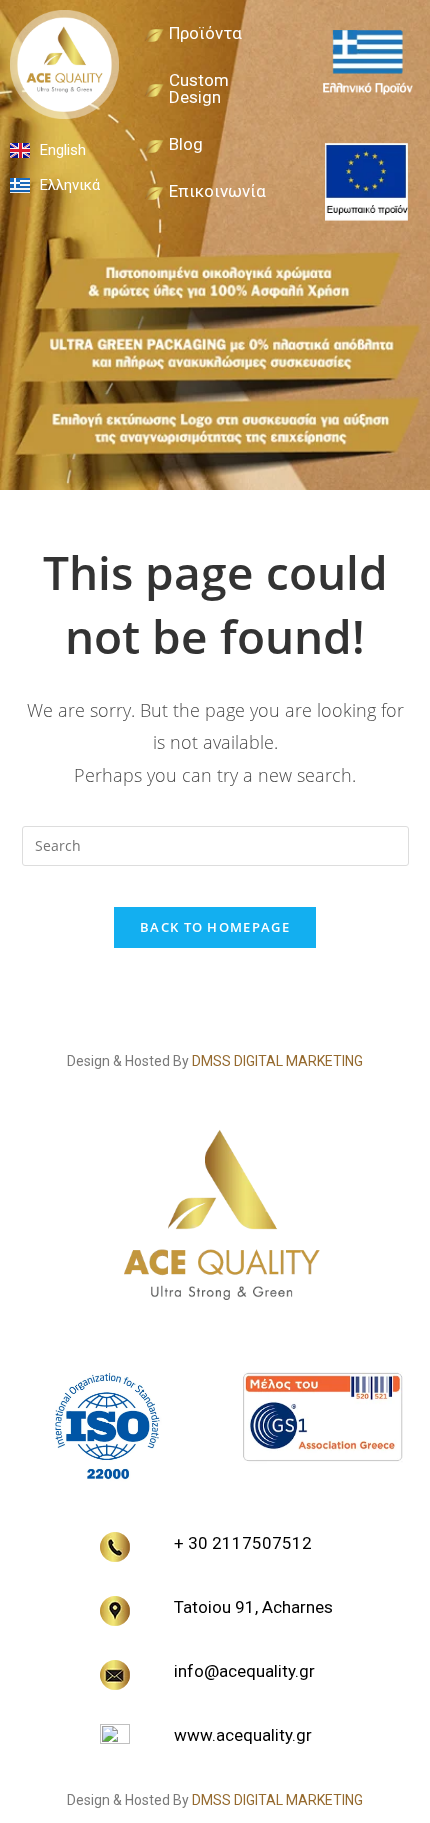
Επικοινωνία (217, 191)
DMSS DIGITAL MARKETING (277, 1061)
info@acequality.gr (244, 1671)
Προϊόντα (205, 33)
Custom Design (199, 88)
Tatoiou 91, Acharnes (253, 1607)
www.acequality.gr (243, 1735)
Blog (186, 144)
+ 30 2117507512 (243, 1543)
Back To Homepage (215, 927)
